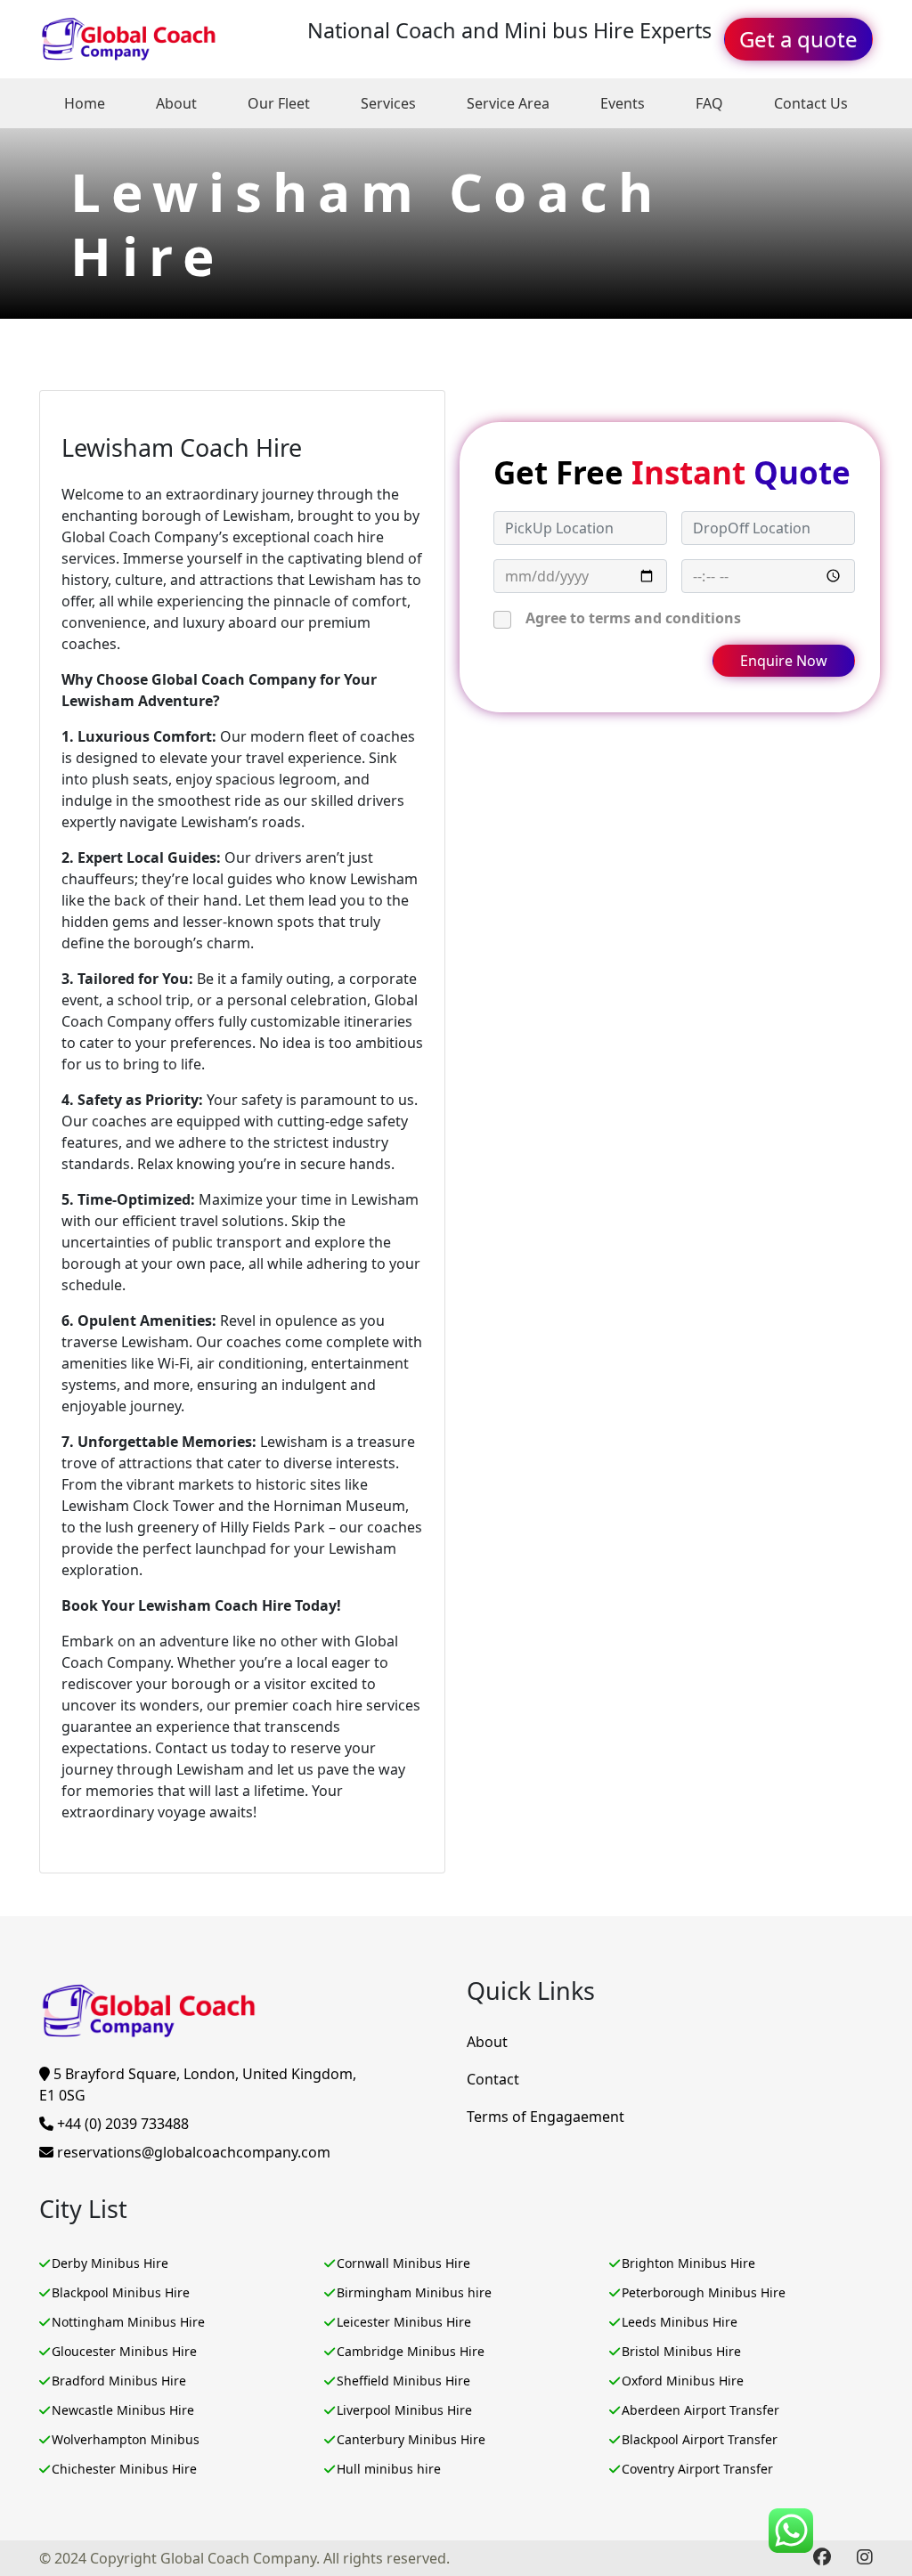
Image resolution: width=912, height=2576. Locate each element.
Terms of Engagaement (546, 2117)
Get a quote (798, 39)
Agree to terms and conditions (633, 618)
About (176, 103)
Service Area (508, 103)
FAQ (709, 103)
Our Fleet (279, 103)
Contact (493, 2079)
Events (623, 103)
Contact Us (811, 103)
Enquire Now (784, 661)
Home (85, 103)
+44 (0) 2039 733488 (121, 2124)
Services (388, 103)
